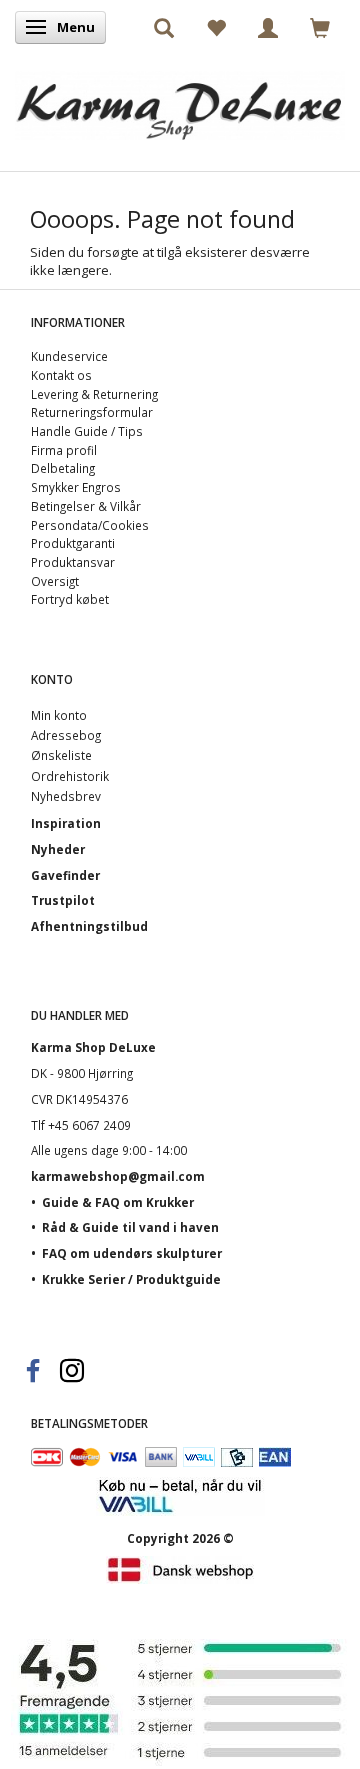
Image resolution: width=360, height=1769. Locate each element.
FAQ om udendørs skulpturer (132, 1253)
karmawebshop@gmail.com (118, 1176)
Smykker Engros (76, 487)
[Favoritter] (216, 27)
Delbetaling (63, 468)
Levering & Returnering (94, 394)
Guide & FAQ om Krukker (118, 1202)
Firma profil (64, 450)
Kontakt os (61, 375)
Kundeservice (69, 356)
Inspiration (66, 823)
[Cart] (320, 27)
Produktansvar (73, 562)
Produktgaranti (73, 543)
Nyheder (58, 849)
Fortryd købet (70, 599)
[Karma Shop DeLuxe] (180, 100)
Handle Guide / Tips (87, 431)
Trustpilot (63, 900)
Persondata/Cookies (90, 525)
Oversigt (55, 581)
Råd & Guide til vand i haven (130, 1227)
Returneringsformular (92, 412)
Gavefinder (65, 875)
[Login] (268, 27)
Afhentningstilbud (89, 926)
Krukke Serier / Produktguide (131, 1279)
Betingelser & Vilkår (86, 506)
